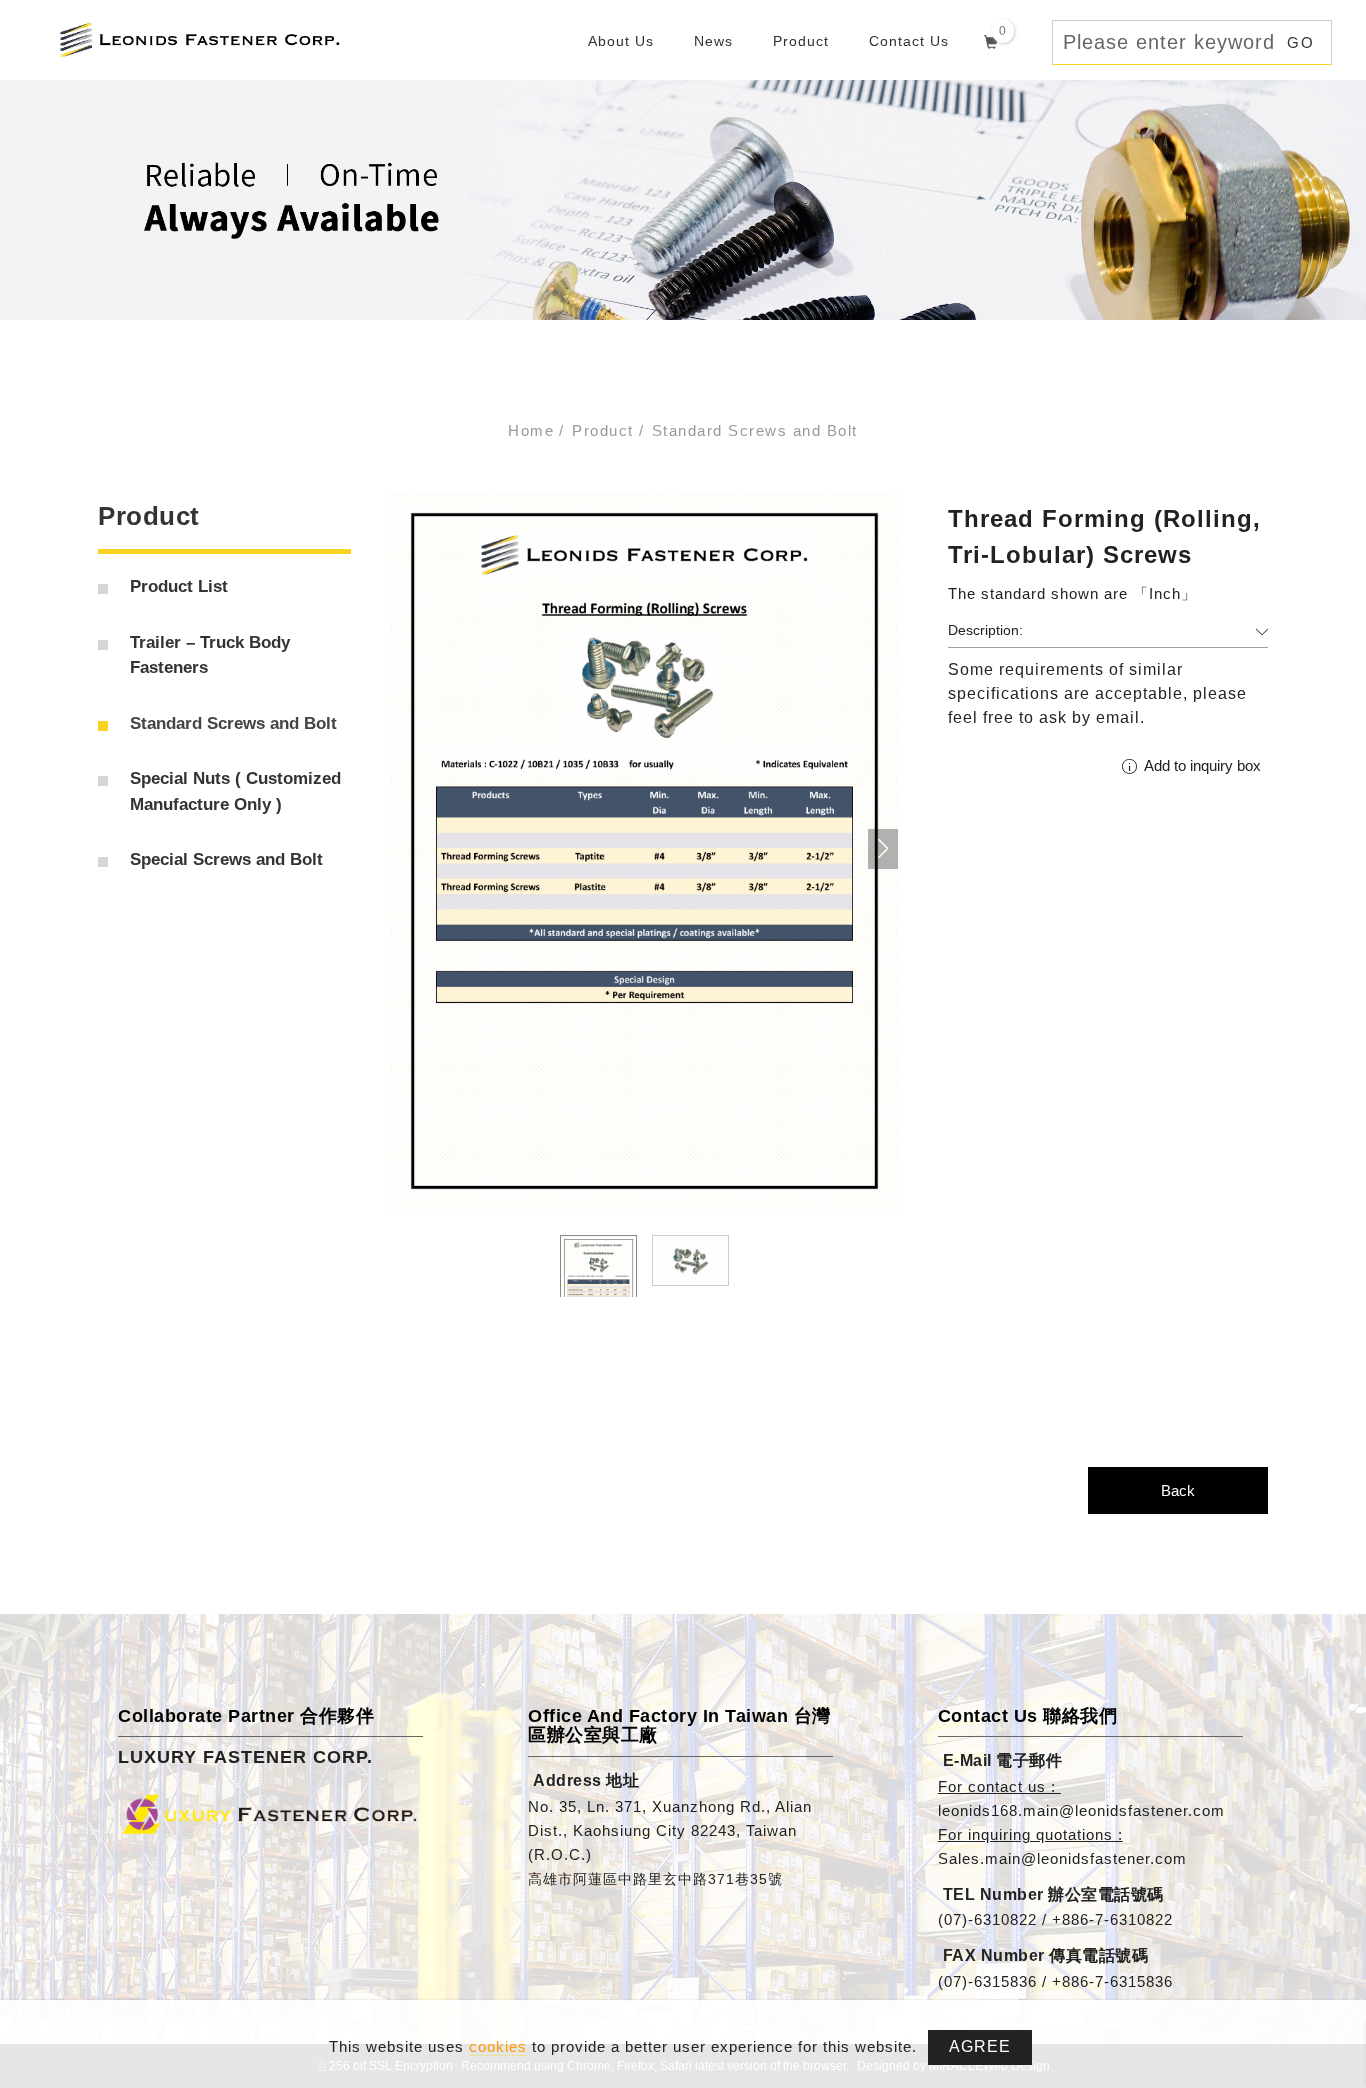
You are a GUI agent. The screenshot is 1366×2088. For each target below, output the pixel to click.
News (713, 41)
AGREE (980, 2046)
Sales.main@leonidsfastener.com (1062, 1858)
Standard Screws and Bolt (755, 430)
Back (1178, 1490)
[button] (883, 849)
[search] (1041, 43)
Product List (179, 586)
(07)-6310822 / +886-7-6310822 (1055, 1919)
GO (1301, 42)
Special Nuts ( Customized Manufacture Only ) (235, 791)
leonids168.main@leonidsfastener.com (1081, 1810)
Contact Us (909, 41)
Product (801, 41)
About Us (621, 41)
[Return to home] (199, 38)
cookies (498, 2046)
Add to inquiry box (1200, 765)
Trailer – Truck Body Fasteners (210, 655)
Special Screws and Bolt (226, 859)
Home (531, 430)
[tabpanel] (683, 200)
